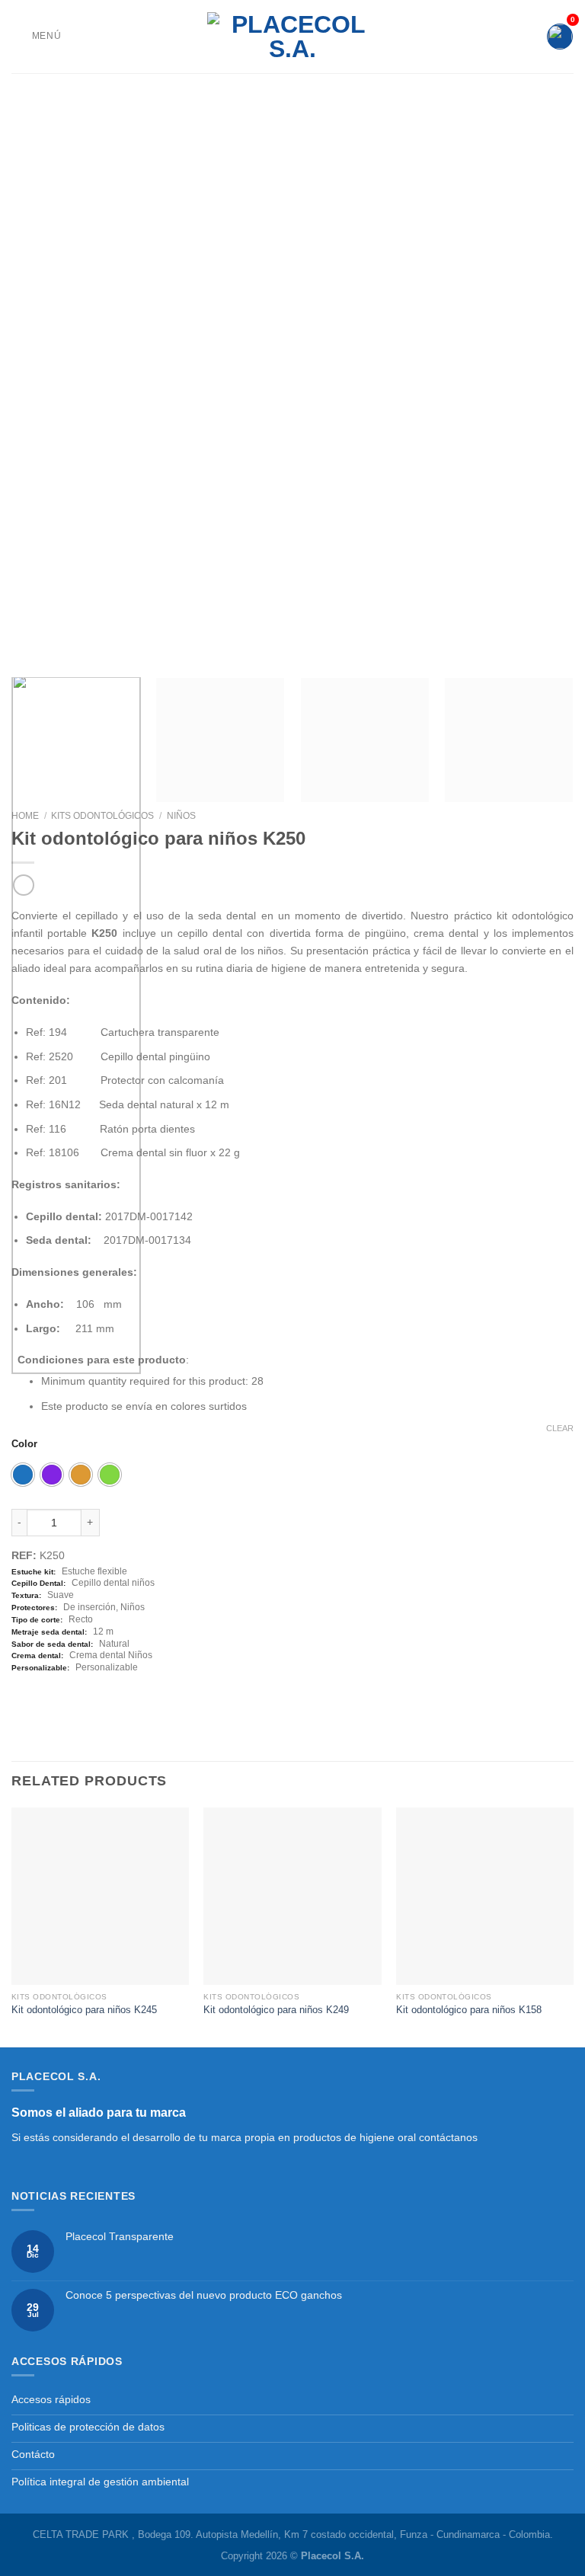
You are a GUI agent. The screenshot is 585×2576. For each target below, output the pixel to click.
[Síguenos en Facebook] (20, 2167)
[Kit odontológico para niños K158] (485, 1896)
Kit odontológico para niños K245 (84, 2010)
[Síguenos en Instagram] (37, 2167)
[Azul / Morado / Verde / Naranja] (23, 1475)
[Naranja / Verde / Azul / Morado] (81, 1475)
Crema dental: (37, 1656)
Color (24, 1444)
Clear (560, 1428)
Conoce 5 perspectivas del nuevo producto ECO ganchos (204, 2295)
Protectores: (34, 1608)
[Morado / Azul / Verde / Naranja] (52, 1475)
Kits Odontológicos (102, 816)
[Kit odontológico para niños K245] (100, 1896)
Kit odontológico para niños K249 (276, 2010)
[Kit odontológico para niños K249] (292, 1896)
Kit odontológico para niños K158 (469, 2010)
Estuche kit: (34, 1572)
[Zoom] (30, 649)
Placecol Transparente (120, 2236)
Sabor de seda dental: (52, 1644)
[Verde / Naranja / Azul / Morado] (110, 1475)
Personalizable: (40, 1668)
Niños (181, 816)
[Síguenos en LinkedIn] (54, 2167)
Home (25, 816)
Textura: (26, 1595)
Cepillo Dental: (38, 1583)
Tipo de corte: (37, 1620)
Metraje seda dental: (49, 1632)
